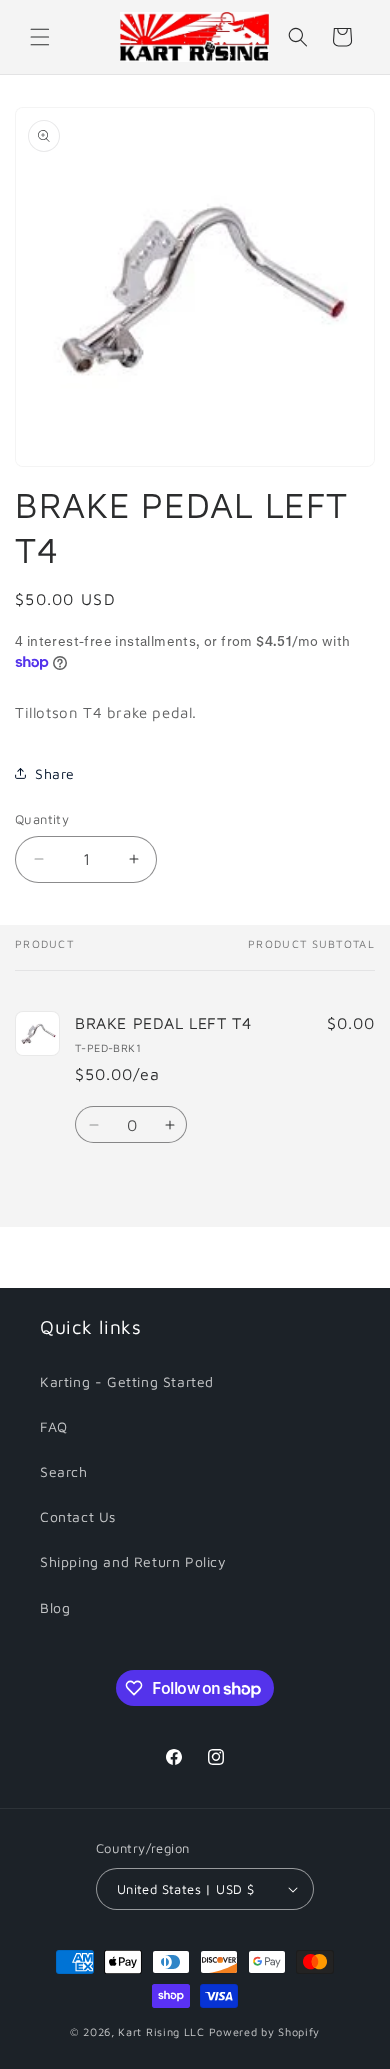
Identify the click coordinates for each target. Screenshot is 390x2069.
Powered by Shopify (265, 2031)
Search (64, 1471)
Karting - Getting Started (127, 1381)
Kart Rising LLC (161, 2031)
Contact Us (78, 1516)
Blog (55, 1607)
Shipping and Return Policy (133, 1561)
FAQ (54, 1426)
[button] (40, 37)
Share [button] (55, 773)
